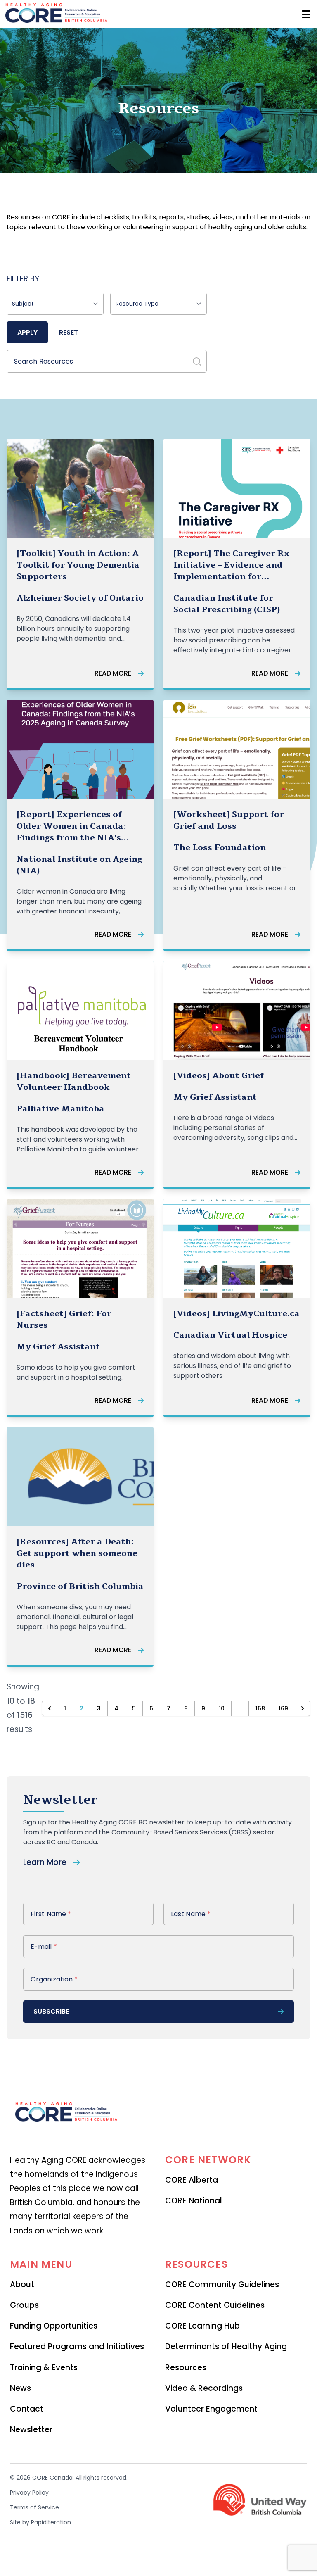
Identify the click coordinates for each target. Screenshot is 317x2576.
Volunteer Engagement (211, 2409)
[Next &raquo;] (303, 1708)
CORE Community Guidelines (222, 2285)
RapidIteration (51, 2522)
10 (222, 1708)
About (22, 2285)
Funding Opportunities (54, 2326)
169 (283, 1708)
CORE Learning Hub (202, 2326)
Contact (27, 2409)
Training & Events (44, 2368)
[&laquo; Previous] (50, 1708)
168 (260, 1708)
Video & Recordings (204, 2388)
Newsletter (31, 2430)
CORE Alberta (192, 2180)
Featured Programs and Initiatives (77, 2346)
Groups (24, 2305)
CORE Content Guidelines (215, 2305)
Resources (186, 2368)
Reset (69, 332)
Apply (27, 332)
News (20, 2388)
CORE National (194, 2201)
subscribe (51, 2011)
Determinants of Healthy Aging (226, 2346)
